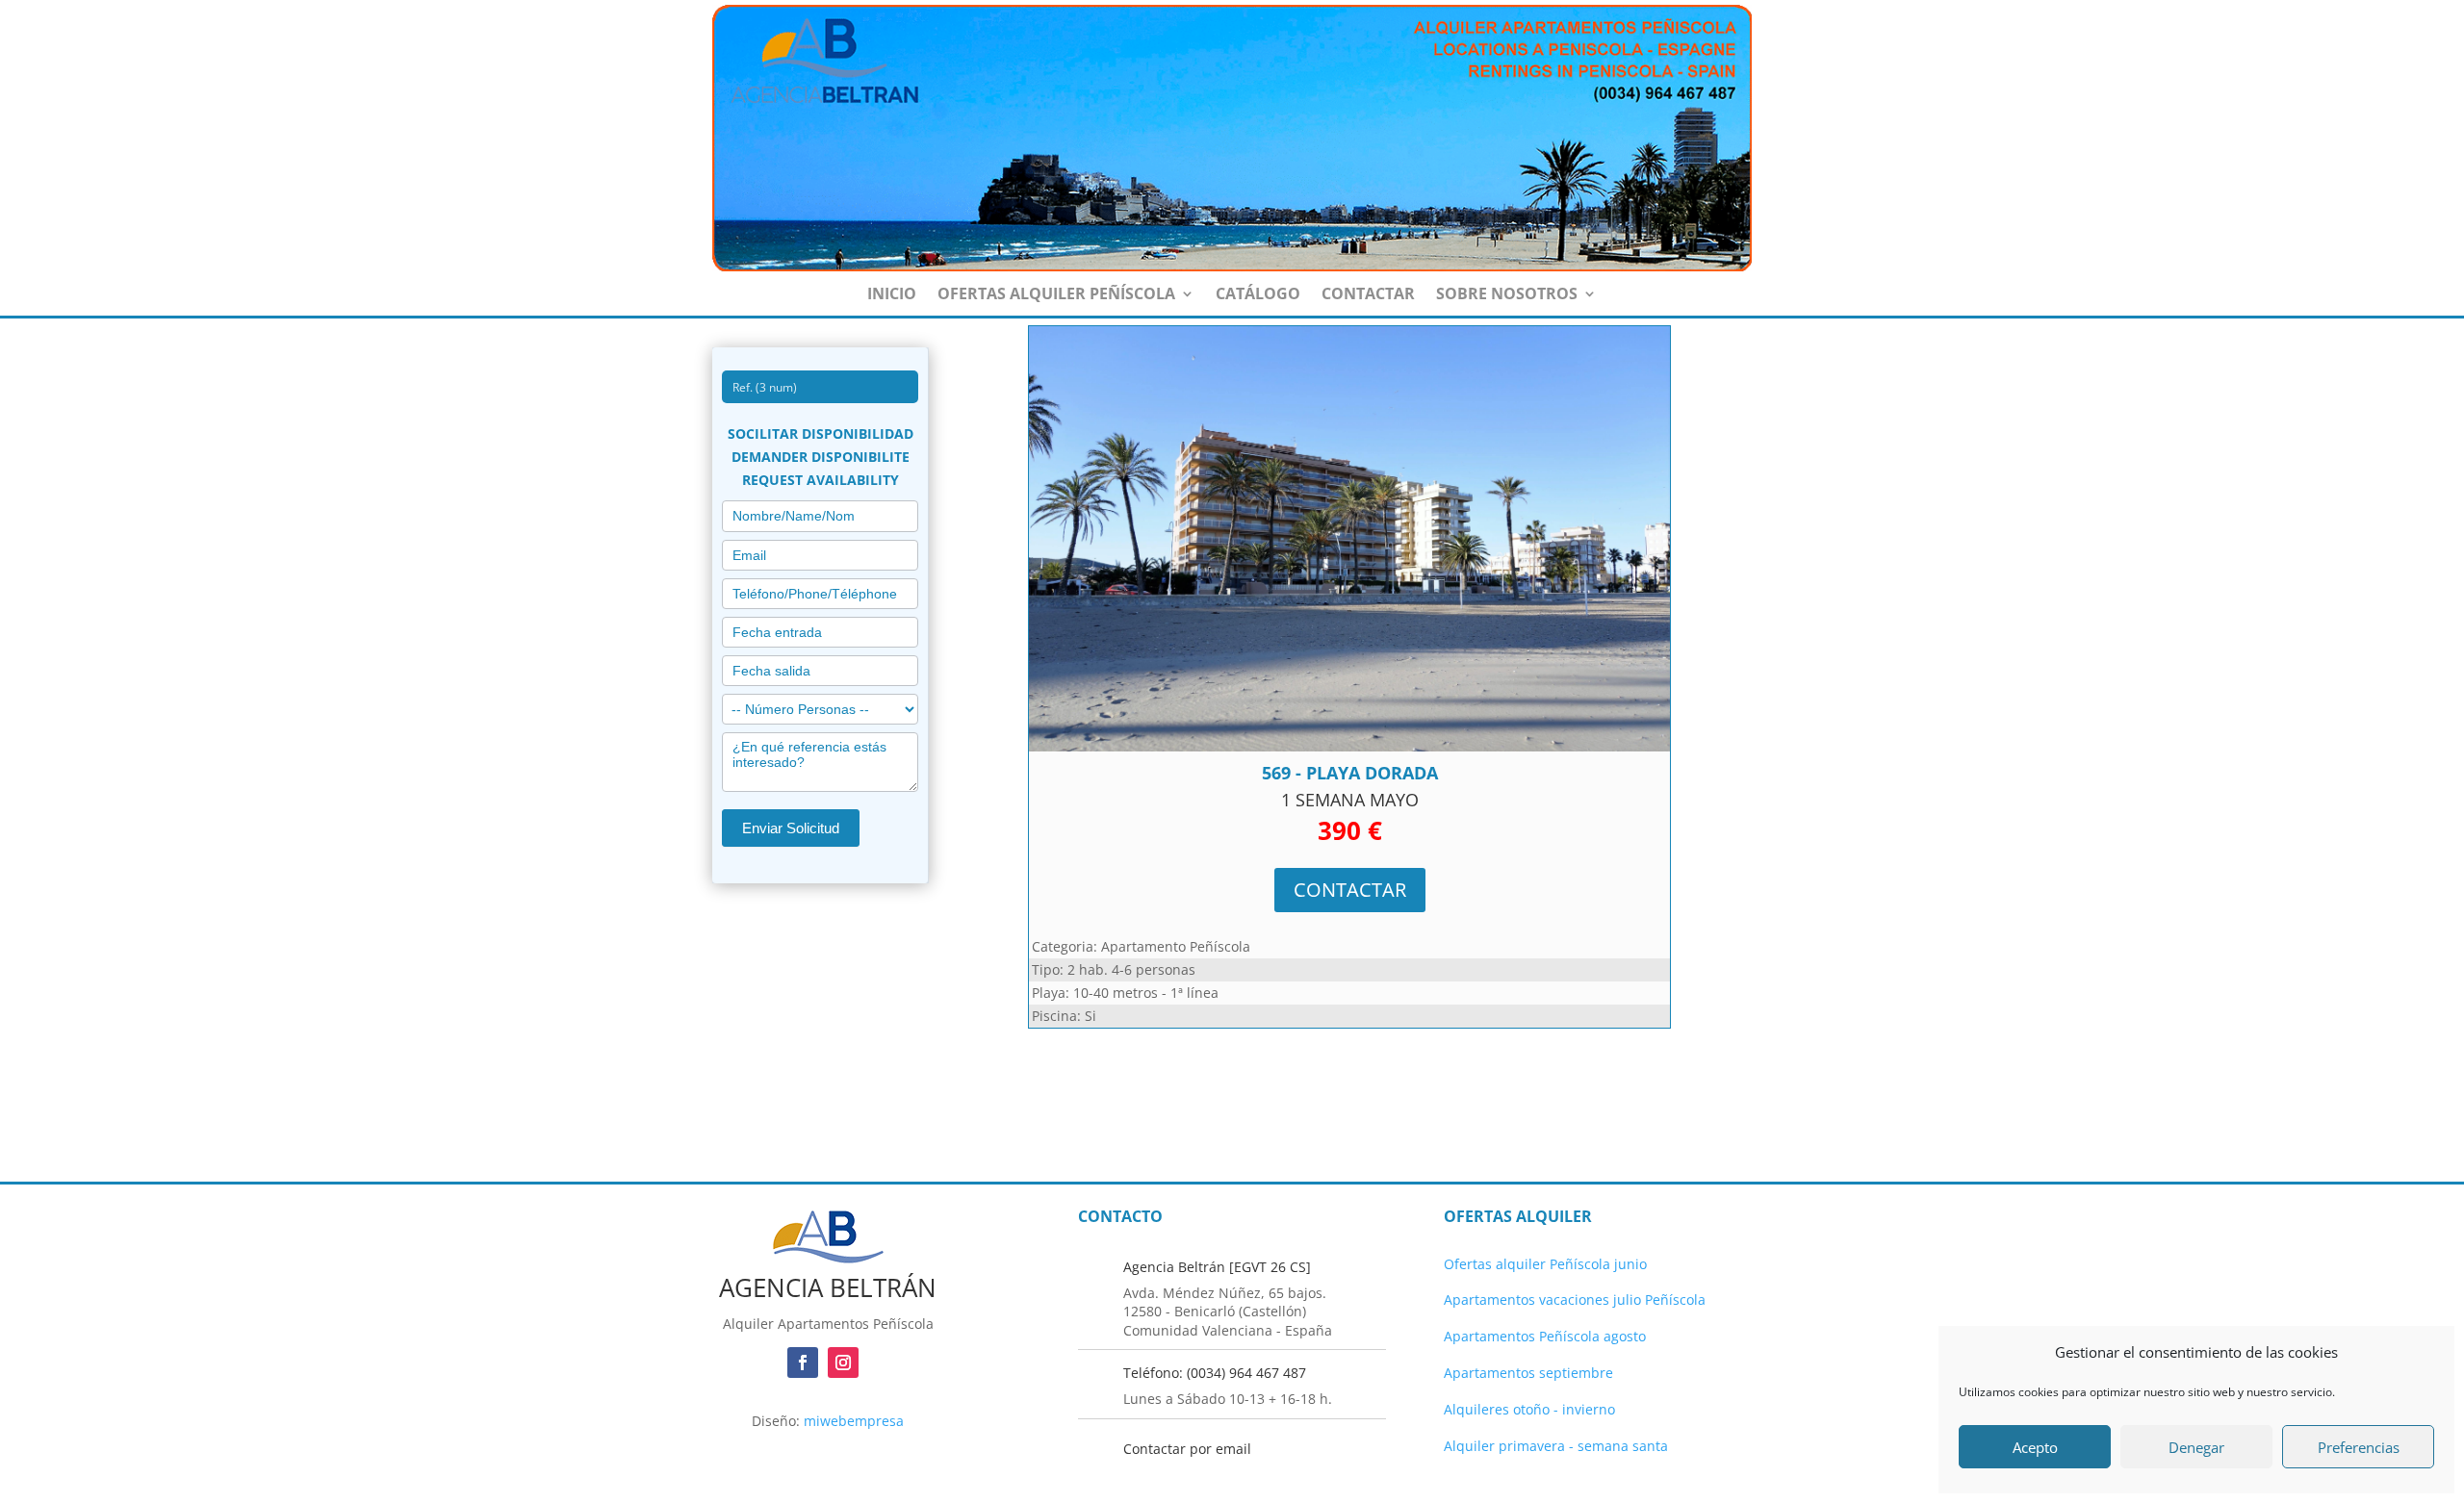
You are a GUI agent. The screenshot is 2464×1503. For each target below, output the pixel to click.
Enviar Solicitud (791, 828)
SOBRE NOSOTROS (1507, 295)
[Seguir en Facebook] (803, 1363)
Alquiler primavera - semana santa (1556, 1446)
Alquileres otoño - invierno (1529, 1409)
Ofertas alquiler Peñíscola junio (1545, 1264)
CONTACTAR (1368, 295)
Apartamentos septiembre (1528, 1373)
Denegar (2196, 1447)
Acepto (2035, 1447)
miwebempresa (854, 1421)
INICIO (892, 295)
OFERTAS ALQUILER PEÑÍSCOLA (1056, 295)
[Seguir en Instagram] (843, 1363)
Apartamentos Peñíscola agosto (1545, 1336)
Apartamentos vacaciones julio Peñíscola (1575, 1299)
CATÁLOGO (1258, 295)
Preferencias (2359, 1447)
